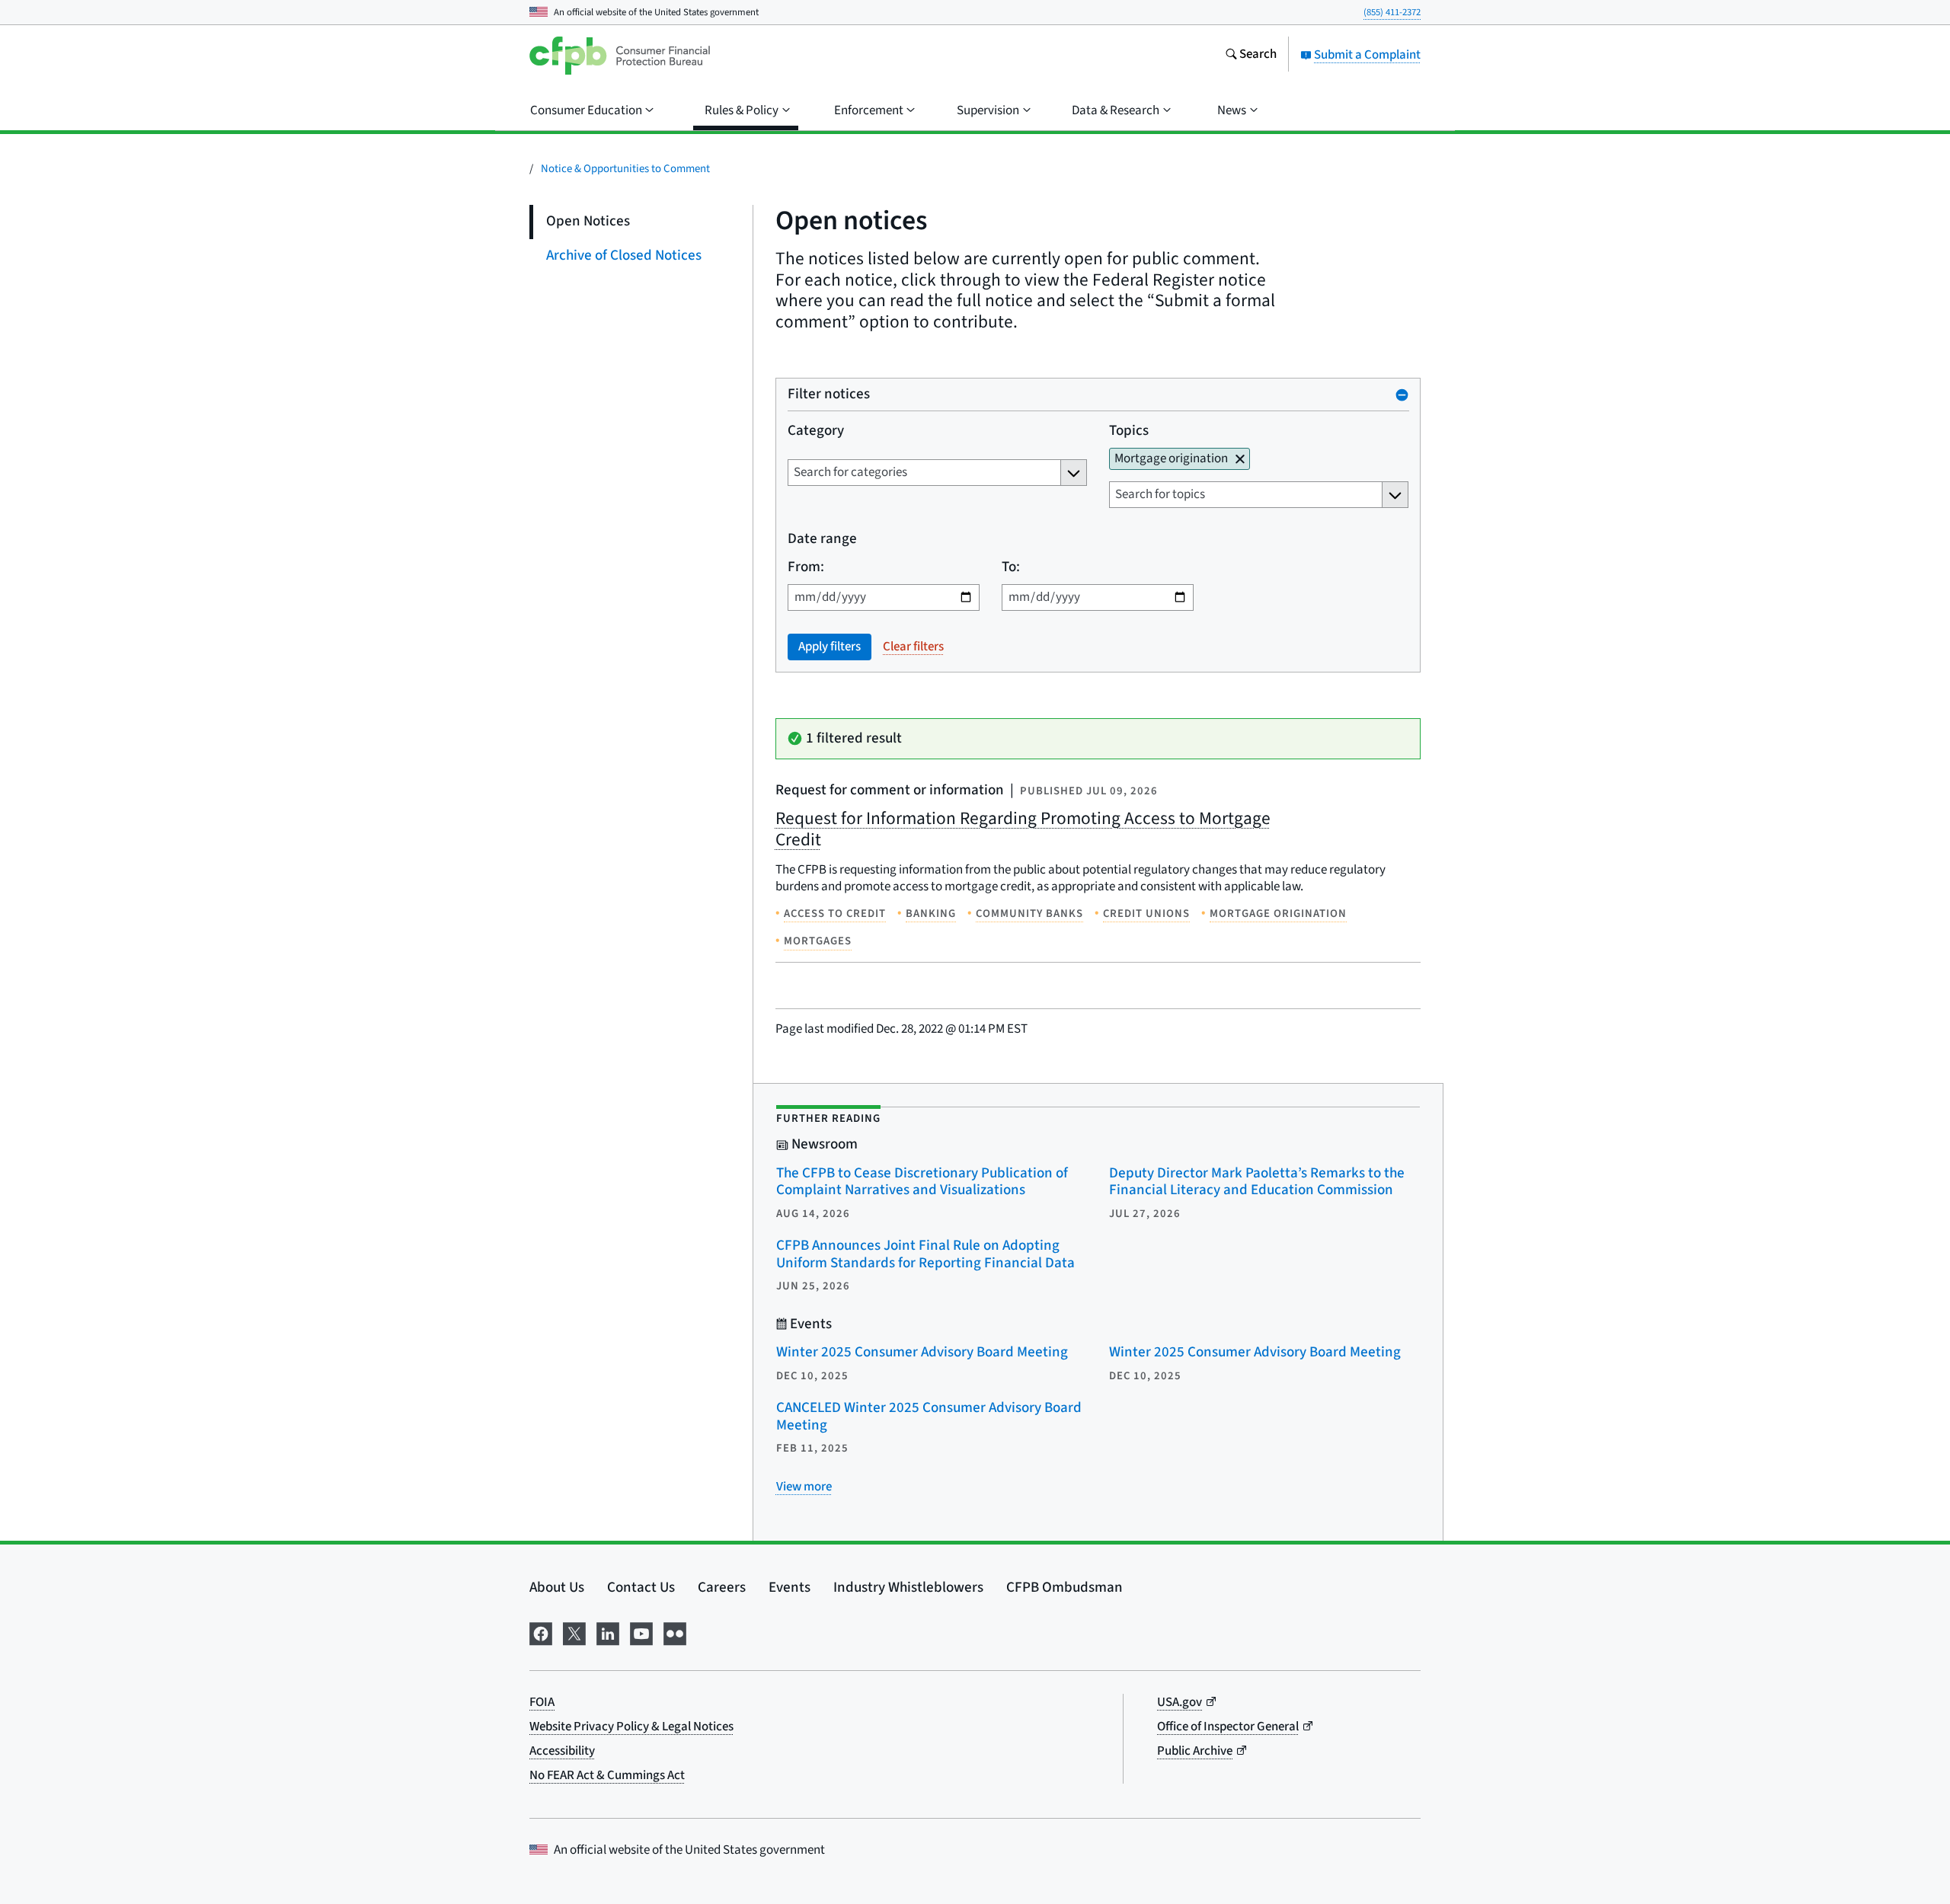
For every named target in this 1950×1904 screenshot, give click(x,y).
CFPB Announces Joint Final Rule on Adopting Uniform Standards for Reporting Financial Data (925, 1254)
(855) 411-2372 (1392, 12)
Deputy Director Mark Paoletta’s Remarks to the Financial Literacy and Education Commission (1257, 1182)
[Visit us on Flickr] (675, 1632)
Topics (1128, 431)
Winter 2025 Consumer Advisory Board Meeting (922, 1352)
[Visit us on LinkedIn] (608, 1632)
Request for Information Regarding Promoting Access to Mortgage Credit (1023, 829)
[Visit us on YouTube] (641, 1632)
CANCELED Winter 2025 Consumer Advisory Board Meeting (929, 1417)
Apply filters (830, 647)
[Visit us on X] (574, 1632)
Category (816, 431)
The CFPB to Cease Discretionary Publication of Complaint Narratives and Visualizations (922, 1182)
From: (806, 568)
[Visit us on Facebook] (541, 1632)
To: (1010, 568)
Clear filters (913, 647)
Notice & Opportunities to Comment (625, 169)
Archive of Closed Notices (624, 256)
